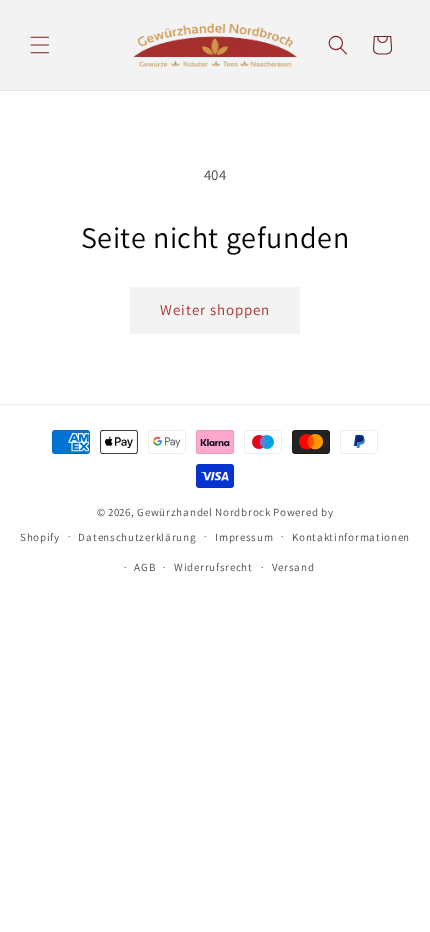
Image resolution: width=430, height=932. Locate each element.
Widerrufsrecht (213, 567)
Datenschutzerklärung (137, 537)
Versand (293, 567)
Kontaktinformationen (351, 537)
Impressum (244, 537)
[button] (40, 45)
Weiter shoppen (215, 309)
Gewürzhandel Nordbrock (203, 512)
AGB (144, 567)
